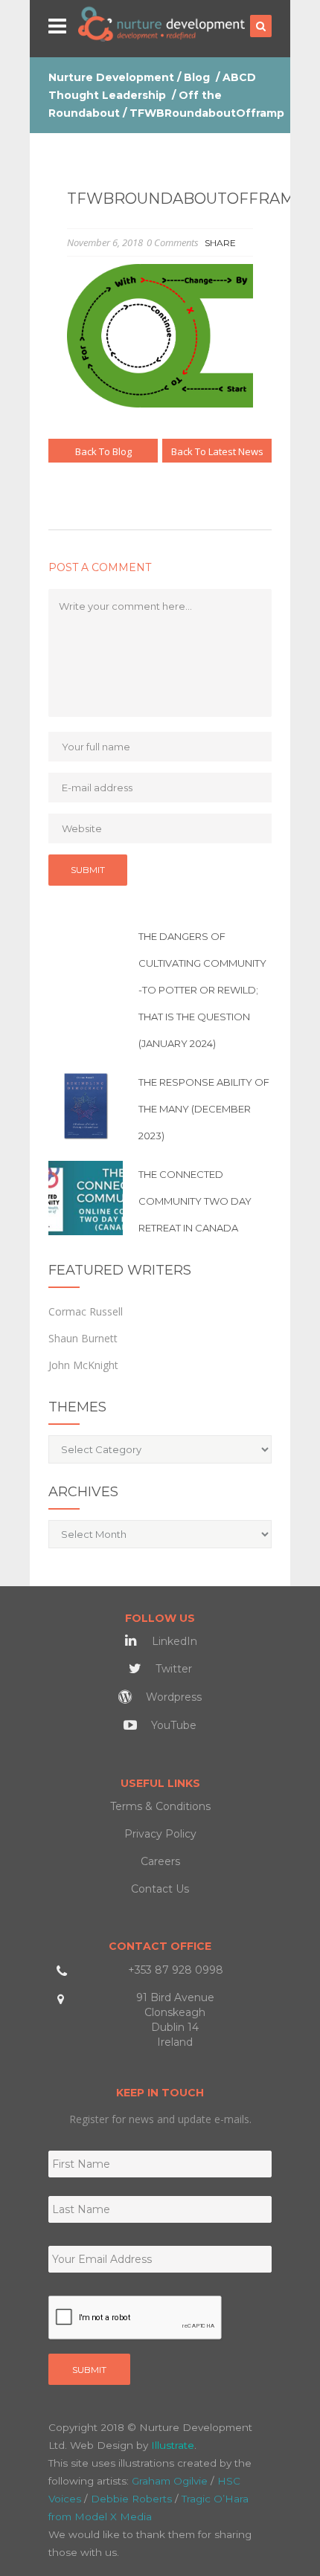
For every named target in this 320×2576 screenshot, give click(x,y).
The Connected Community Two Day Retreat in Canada (195, 1201)
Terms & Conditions (160, 1806)
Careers (160, 1861)
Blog (197, 77)
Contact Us (160, 1889)
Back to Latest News (217, 451)
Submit (89, 2370)
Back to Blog (103, 451)
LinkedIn (173, 1641)
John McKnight (83, 1365)
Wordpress (172, 1697)
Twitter (172, 1669)
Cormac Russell (86, 1311)
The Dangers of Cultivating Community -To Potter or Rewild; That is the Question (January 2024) (202, 990)
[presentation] (135, 2318)
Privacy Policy (160, 1834)
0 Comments (173, 242)
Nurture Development (111, 77)
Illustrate (173, 2445)
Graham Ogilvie (170, 2481)
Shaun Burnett (83, 1338)
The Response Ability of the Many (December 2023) (204, 1109)
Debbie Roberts (131, 2499)
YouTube (172, 1725)
